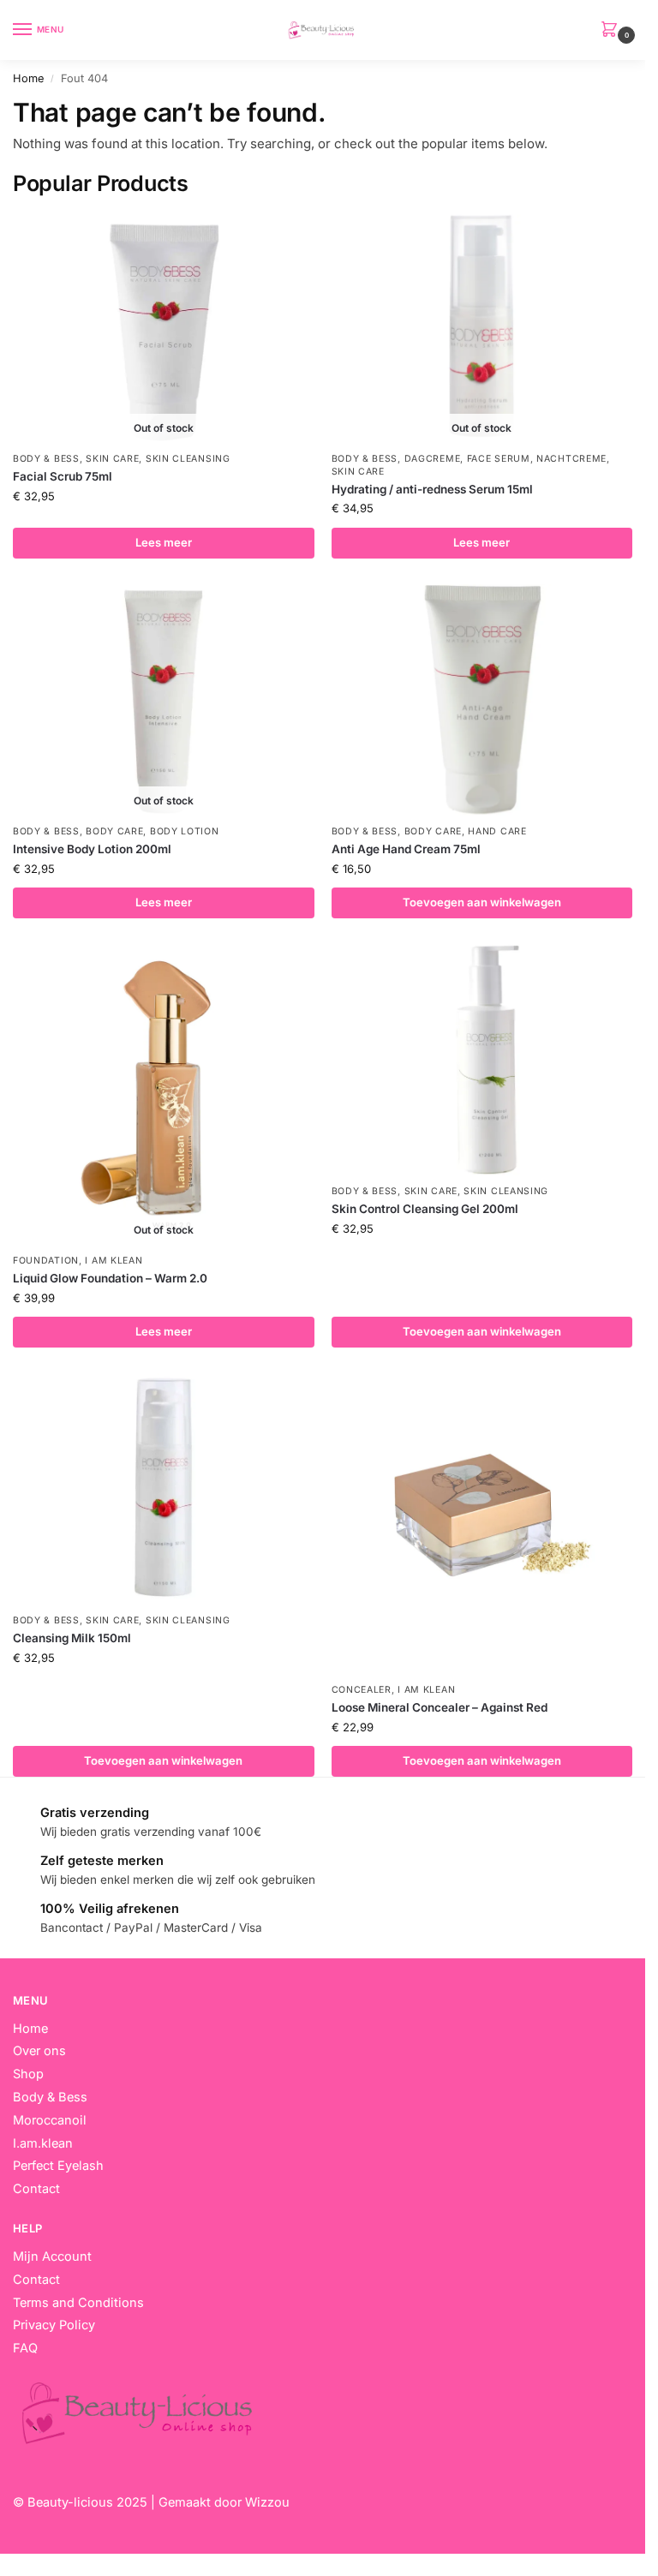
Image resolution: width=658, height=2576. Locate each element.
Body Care (114, 831)
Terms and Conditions (78, 2303)
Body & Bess (46, 459)
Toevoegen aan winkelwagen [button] (482, 902)
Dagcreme (433, 459)
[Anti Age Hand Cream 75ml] (482, 700)
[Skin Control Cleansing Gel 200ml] (482, 1060)
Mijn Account (52, 2256)
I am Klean (114, 1261)
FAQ (25, 2348)
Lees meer (164, 542)
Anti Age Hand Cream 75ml (406, 849)
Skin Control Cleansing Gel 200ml (425, 1209)
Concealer (362, 1690)
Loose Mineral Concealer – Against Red (440, 1707)
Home (28, 78)
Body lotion (185, 831)
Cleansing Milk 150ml (72, 1638)
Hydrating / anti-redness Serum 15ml (432, 489)
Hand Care (497, 831)
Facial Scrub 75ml (63, 476)
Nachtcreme (571, 459)
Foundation (46, 1261)
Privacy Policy (54, 2325)
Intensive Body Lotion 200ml (92, 849)
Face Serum (499, 459)
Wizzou (267, 2502)
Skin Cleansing (188, 459)
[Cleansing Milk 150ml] (164, 1489)
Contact (36, 2280)
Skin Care (112, 459)
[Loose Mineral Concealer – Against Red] (482, 1524)
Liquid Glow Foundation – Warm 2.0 (110, 1278)
